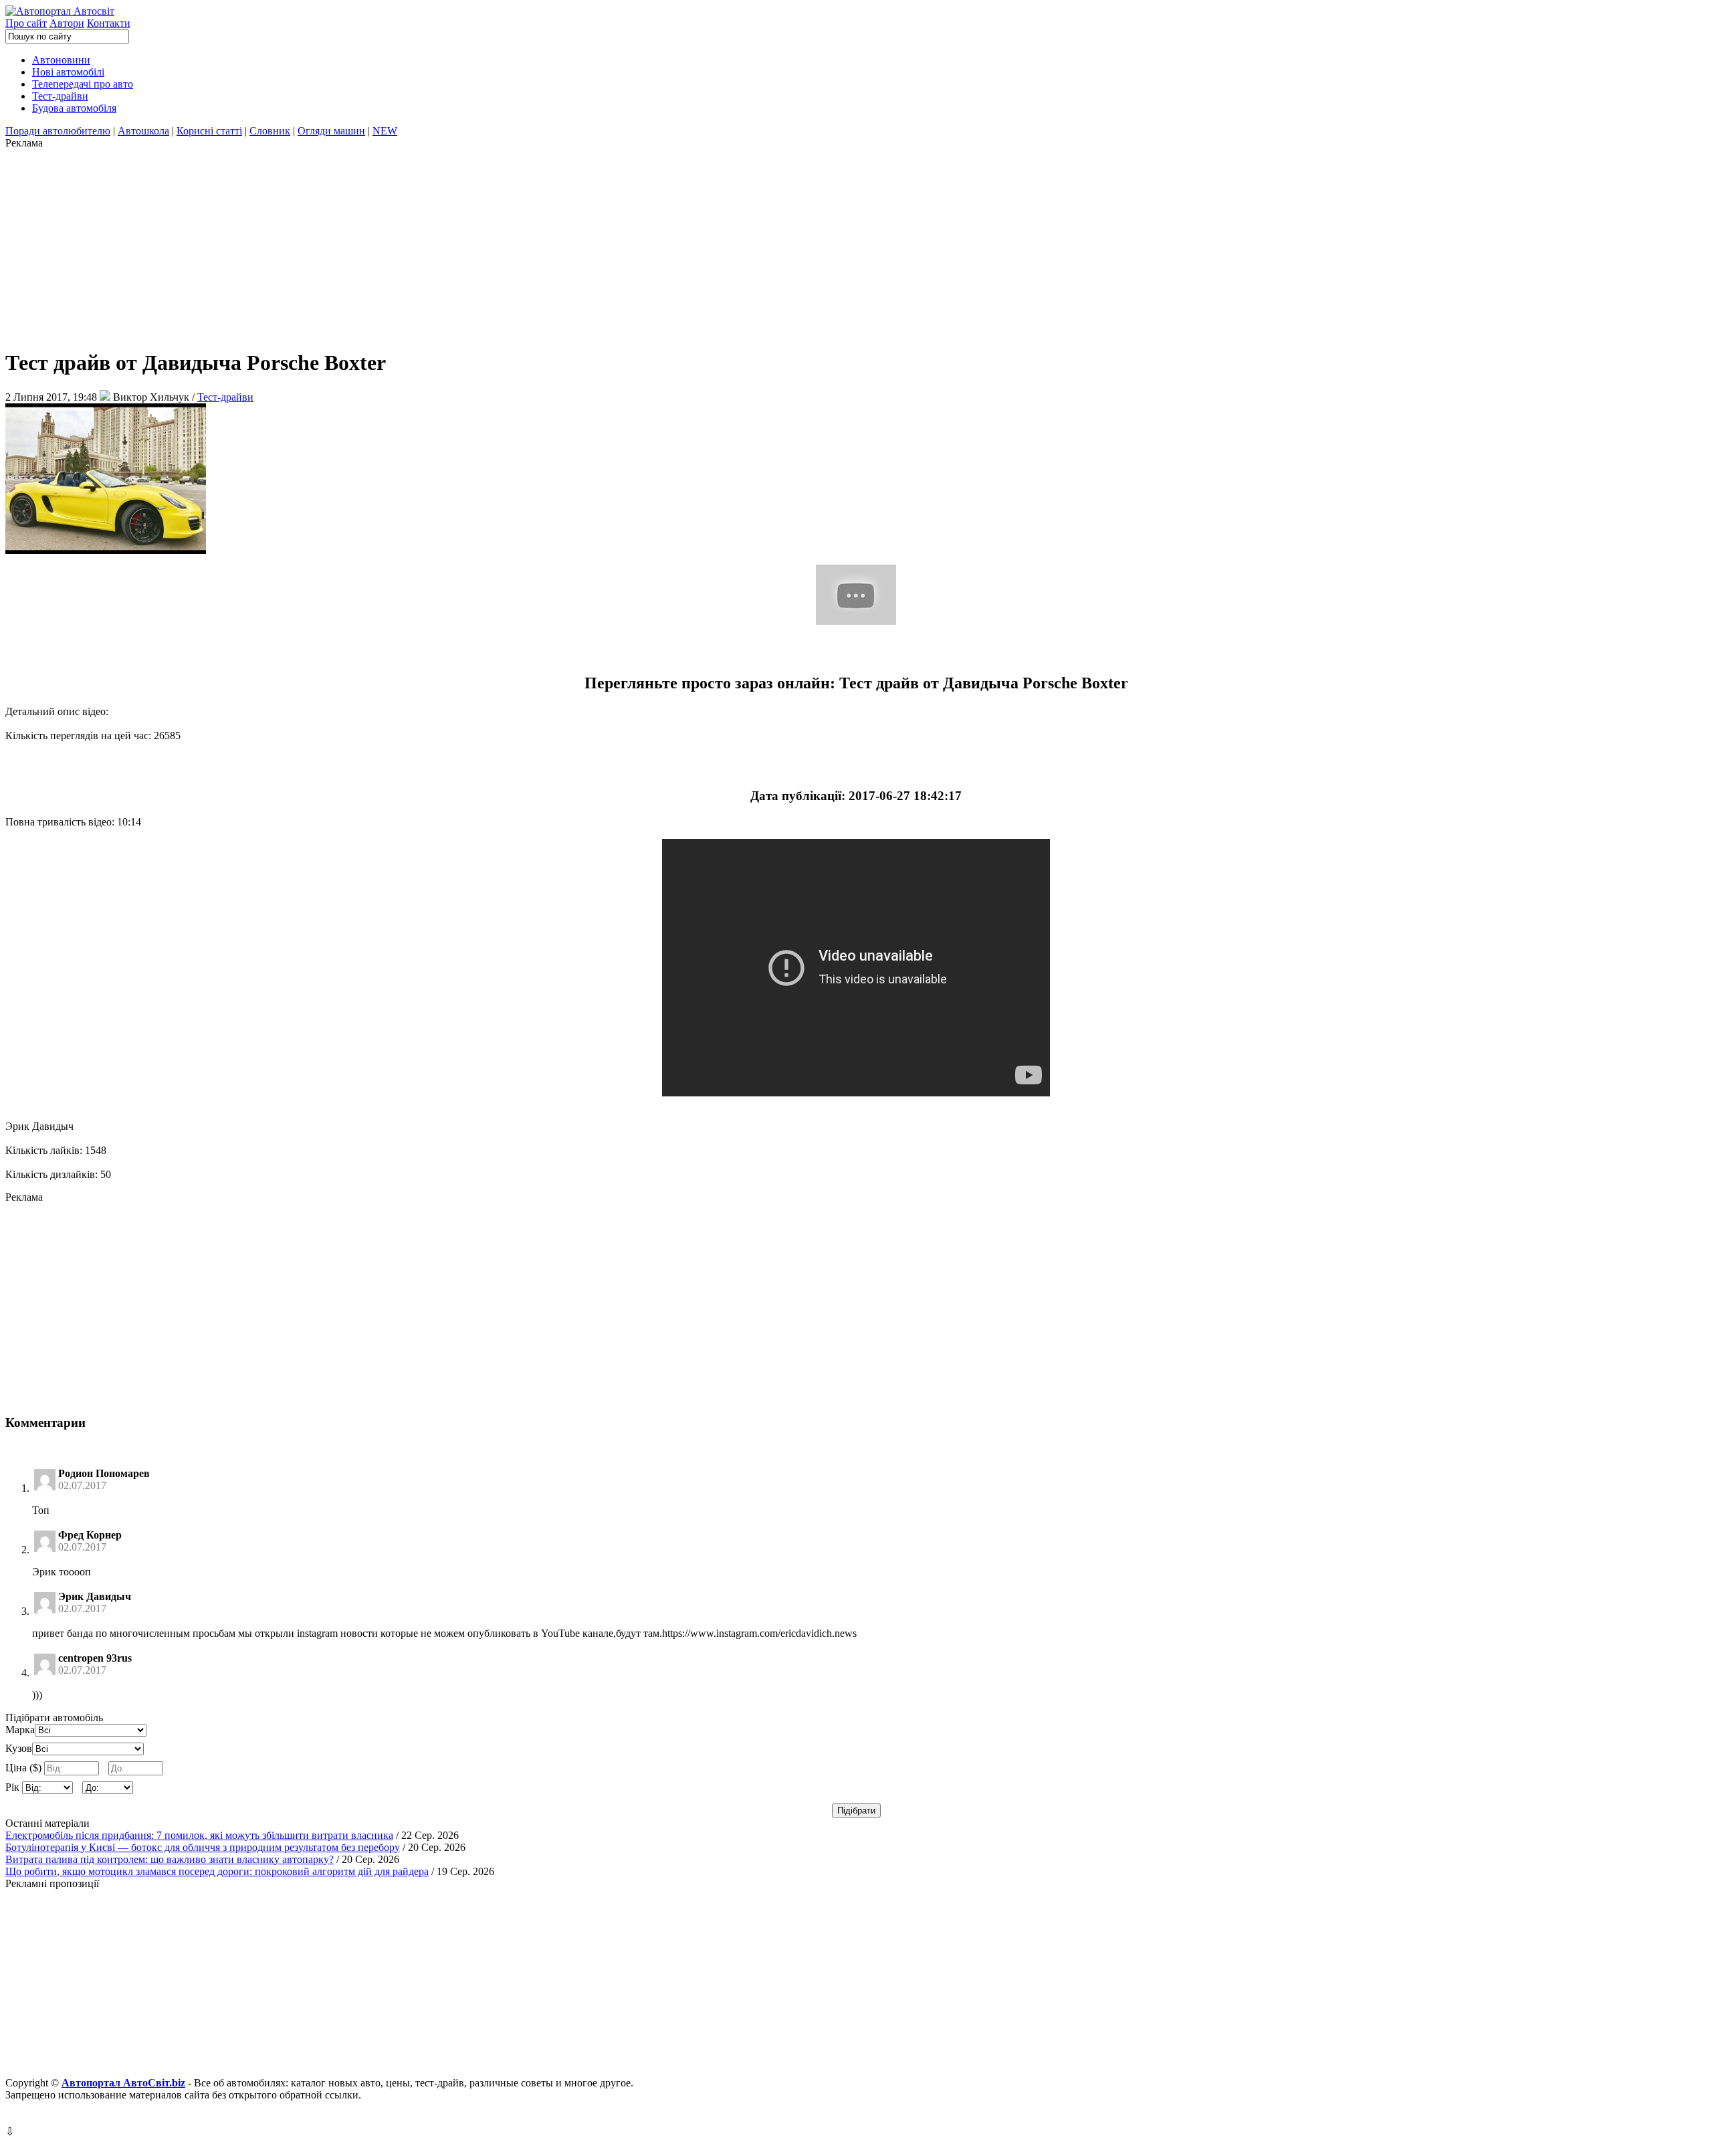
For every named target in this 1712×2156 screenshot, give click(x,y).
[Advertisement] (407, 243)
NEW (385, 131)
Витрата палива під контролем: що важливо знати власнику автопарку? (170, 1859)
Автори (67, 23)
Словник (270, 131)
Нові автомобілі (68, 72)
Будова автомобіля (74, 108)
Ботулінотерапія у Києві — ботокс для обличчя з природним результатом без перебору (203, 1847)
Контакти (109, 23)
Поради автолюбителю (58, 131)
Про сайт (26, 23)
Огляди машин (331, 131)
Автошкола (143, 131)
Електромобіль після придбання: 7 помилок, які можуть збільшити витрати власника (199, 1835)
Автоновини (61, 60)
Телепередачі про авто (83, 84)
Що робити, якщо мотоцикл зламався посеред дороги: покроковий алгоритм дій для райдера (217, 1871)
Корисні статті (209, 131)
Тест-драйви (60, 96)
